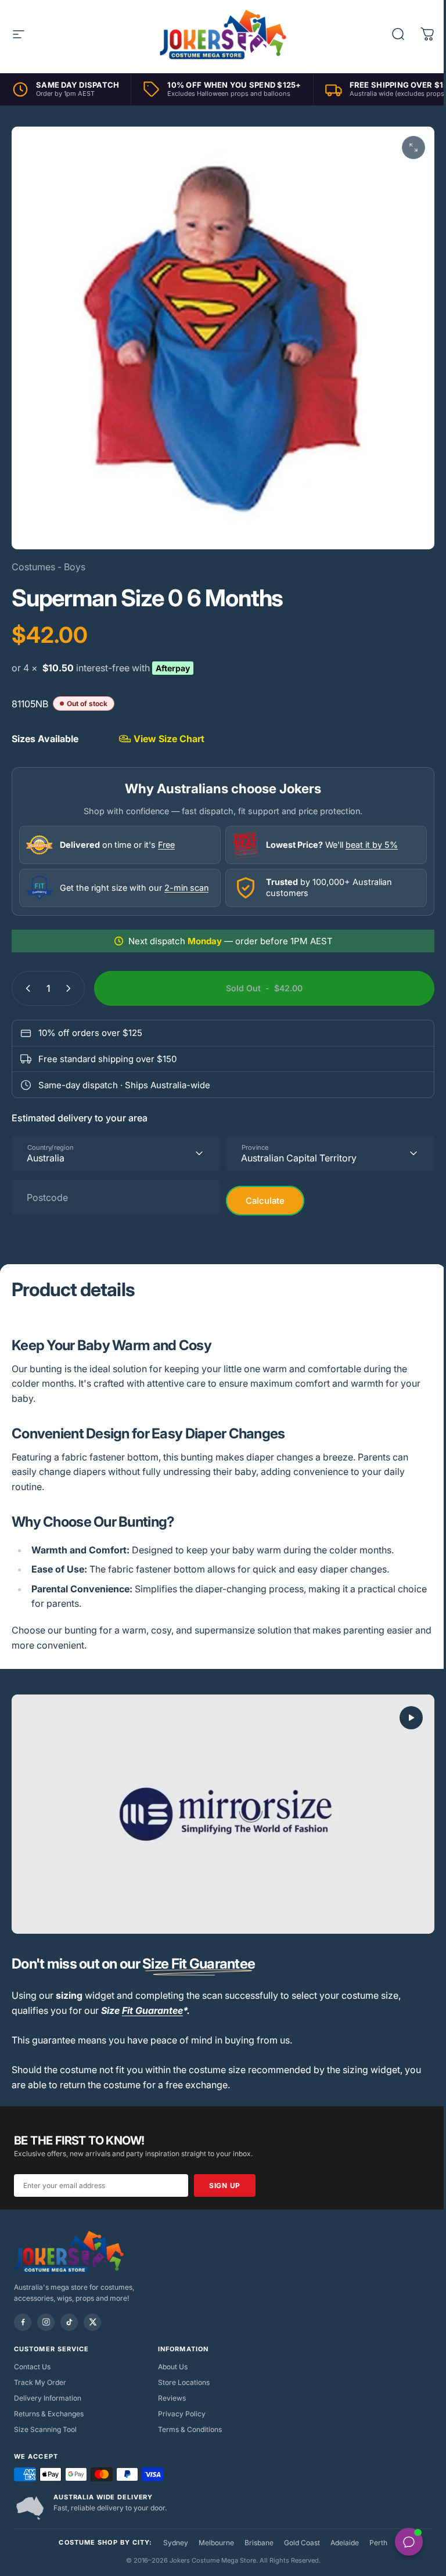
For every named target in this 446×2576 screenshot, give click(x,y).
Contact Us (32, 2353)
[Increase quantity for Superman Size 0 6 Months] (71, 980)
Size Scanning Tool (45, 2415)
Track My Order (40, 2368)
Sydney (171, 2529)
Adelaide (340, 2529)
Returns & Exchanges (49, 2400)
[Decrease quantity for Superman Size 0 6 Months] (26, 980)
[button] (402, 1709)
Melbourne (212, 2529)
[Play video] (219, 1803)
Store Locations (181, 2368)
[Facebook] (23, 2308)
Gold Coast (297, 2529)
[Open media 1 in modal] (405, 147)
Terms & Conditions (187, 2415)
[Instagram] (46, 2308)
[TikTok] (69, 2308)
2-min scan (186, 879)
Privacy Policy (179, 2400)
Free (166, 836)
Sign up (225, 2172)
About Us (170, 2353)
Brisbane (254, 2529)
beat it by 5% (368, 836)
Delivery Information (48, 2384)
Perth (374, 2529)
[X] (92, 2308)
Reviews (169, 2384)
